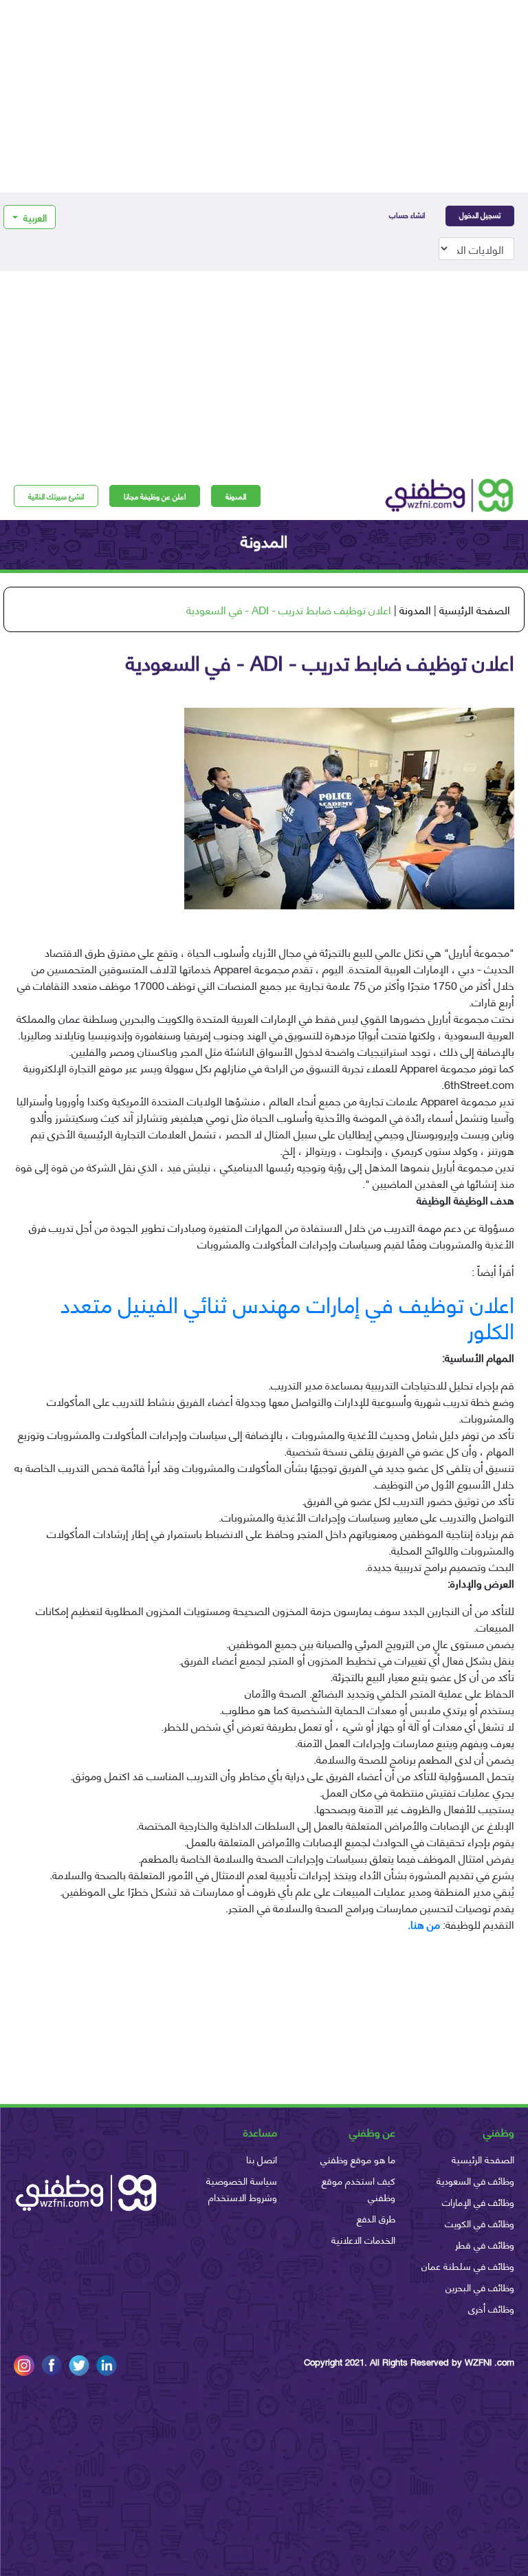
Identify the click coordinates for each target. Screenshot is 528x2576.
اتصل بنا (262, 2159)
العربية (34, 217)
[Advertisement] (264, 96)
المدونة (236, 496)
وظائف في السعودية (475, 2180)
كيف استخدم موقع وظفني (359, 2188)
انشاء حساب (407, 215)
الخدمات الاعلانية (363, 2239)
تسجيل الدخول (480, 215)
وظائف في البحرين (480, 2287)
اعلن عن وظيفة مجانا (155, 496)
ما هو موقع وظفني (358, 2159)
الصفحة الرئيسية (475, 609)
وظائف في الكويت (480, 2223)
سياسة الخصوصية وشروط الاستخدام (242, 2188)
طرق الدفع (376, 2218)
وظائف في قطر (485, 2244)
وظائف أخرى (491, 2308)
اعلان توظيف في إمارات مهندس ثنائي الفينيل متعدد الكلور (287, 1316)
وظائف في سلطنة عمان (468, 2265)
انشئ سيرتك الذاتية (56, 496)
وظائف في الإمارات (478, 2201)
